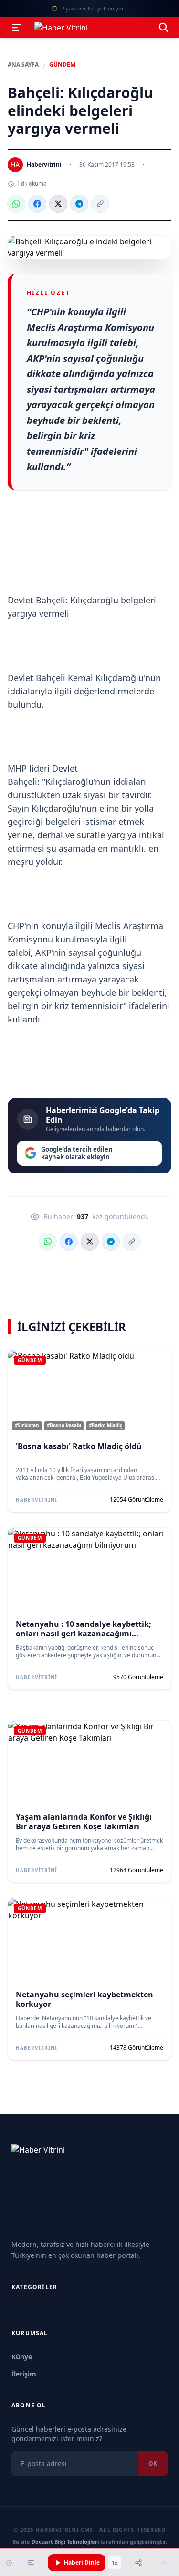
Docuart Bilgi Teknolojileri (65, 2541)
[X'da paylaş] (58, 204)
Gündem (62, 65)
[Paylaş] (138, 2563)
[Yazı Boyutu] (31, 2563)
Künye (22, 2357)
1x (115, 2563)
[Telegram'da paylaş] (79, 204)
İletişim (24, 2374)
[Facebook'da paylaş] (37, 204)
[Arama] (164, 28)
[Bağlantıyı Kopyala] (100, 204)
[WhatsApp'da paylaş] (16, 204)
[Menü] (16, 28)
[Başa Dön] (164, 2563)
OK (153, 2463)
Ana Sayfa (23, 65)
